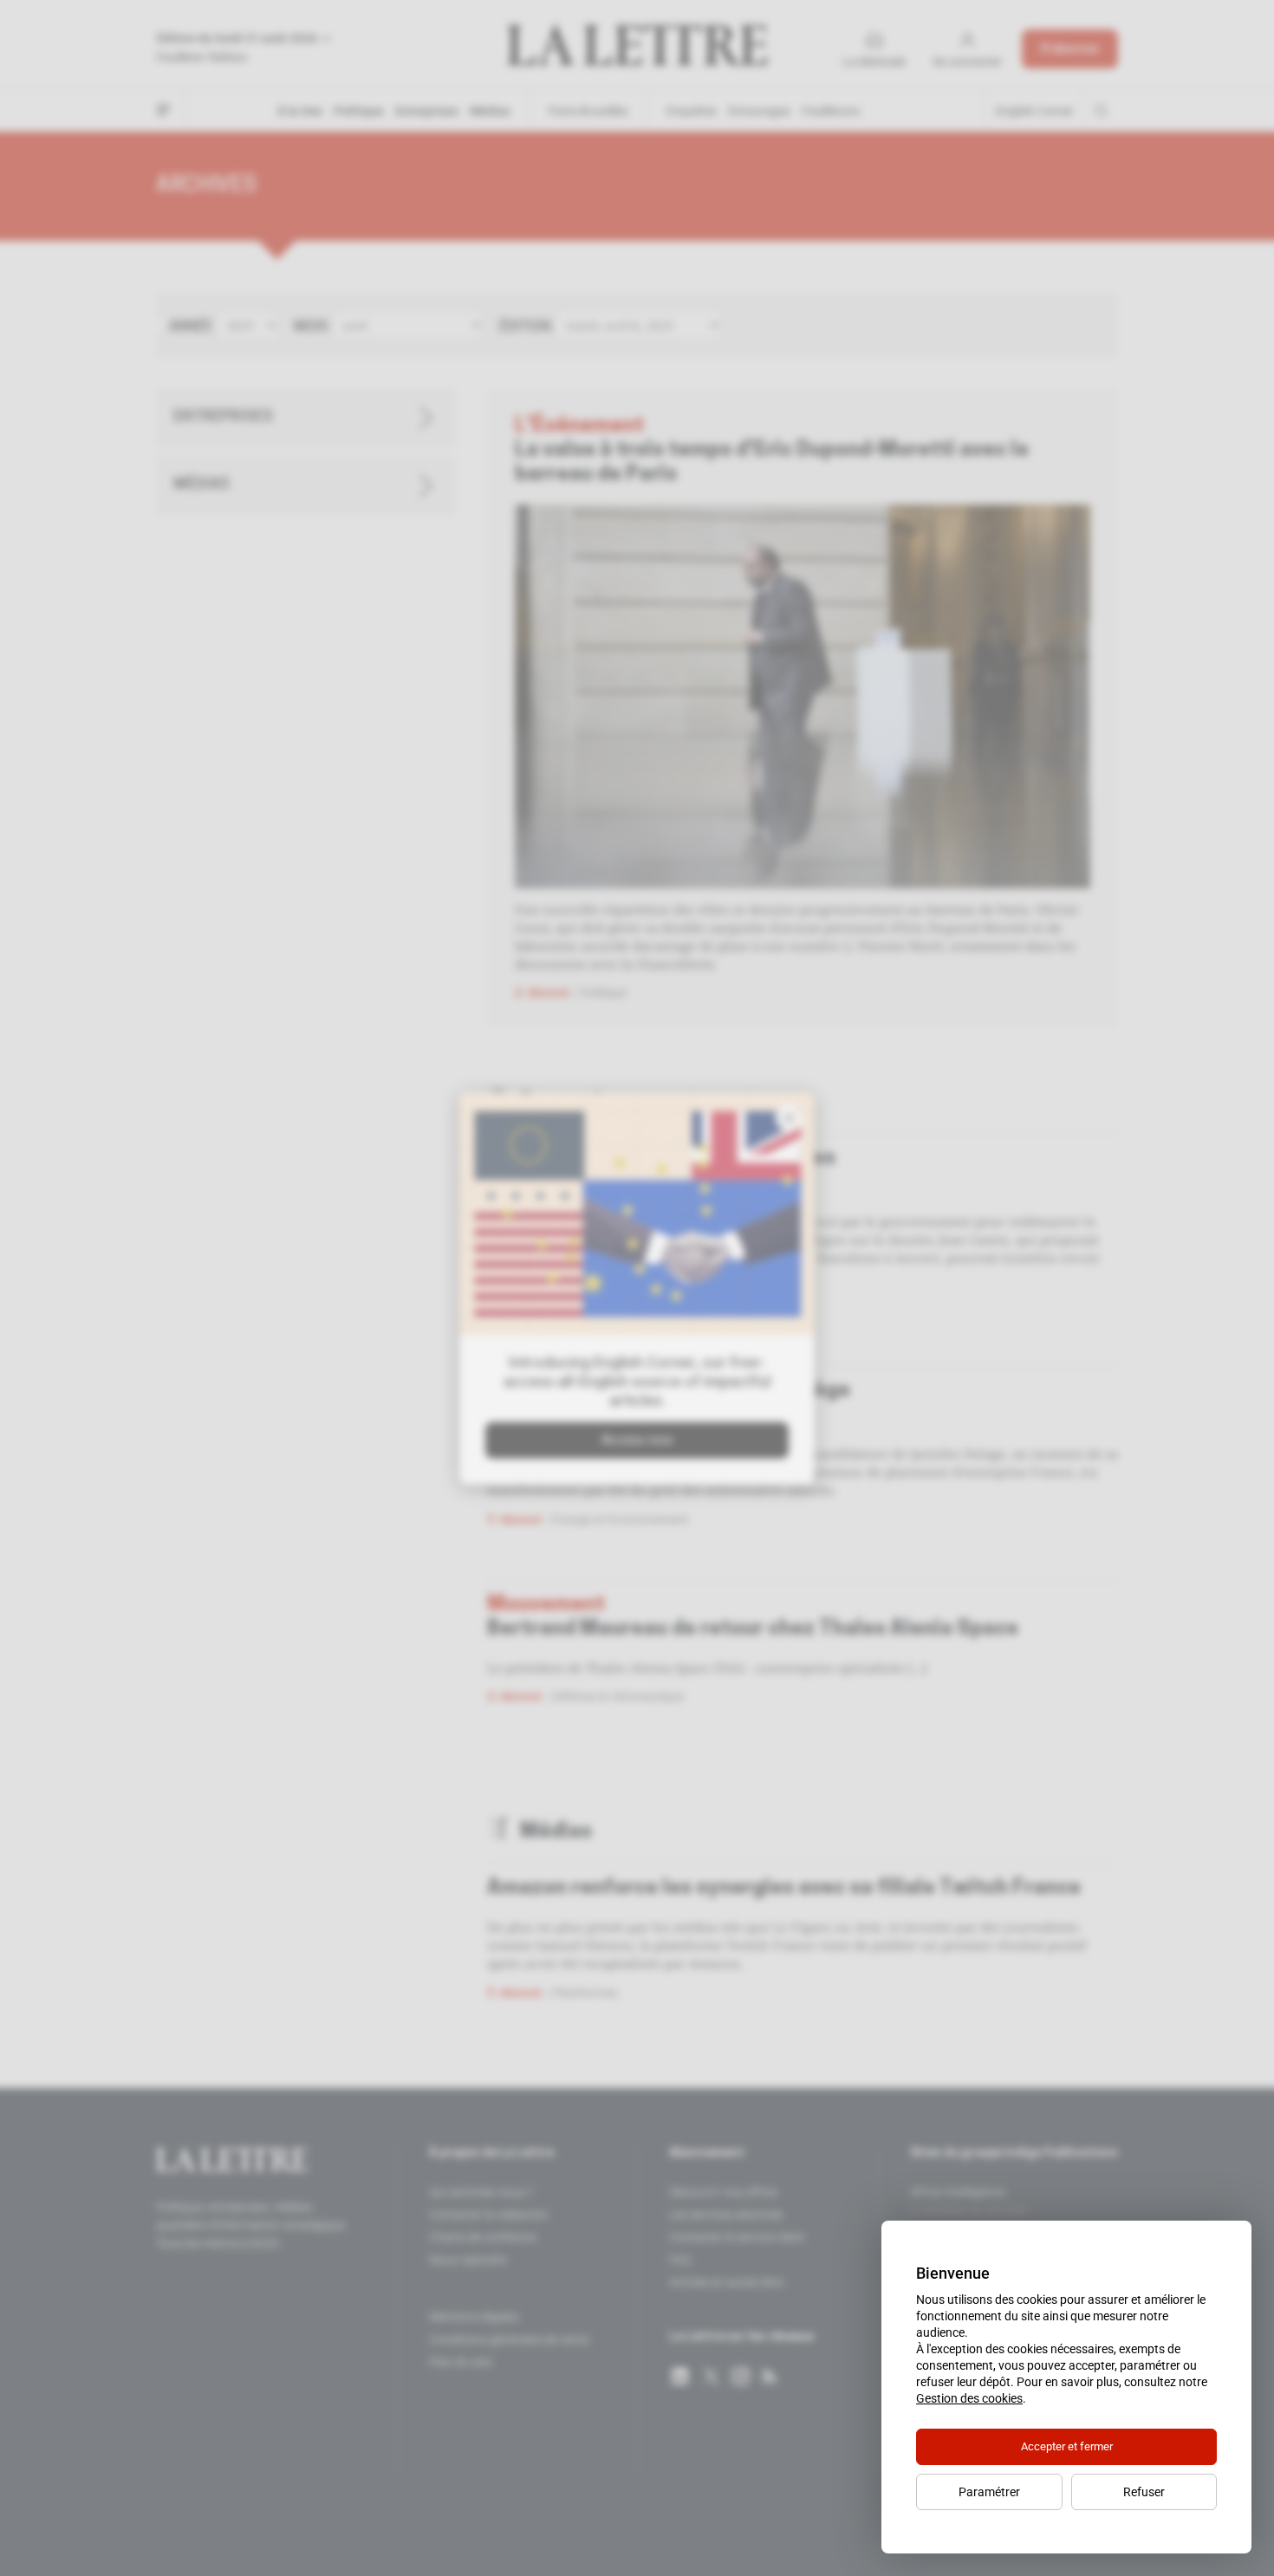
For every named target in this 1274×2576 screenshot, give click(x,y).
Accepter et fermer (1067, 2446)
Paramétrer (989, 2492)
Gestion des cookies (969, 2398)
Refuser (1144, 2492)
